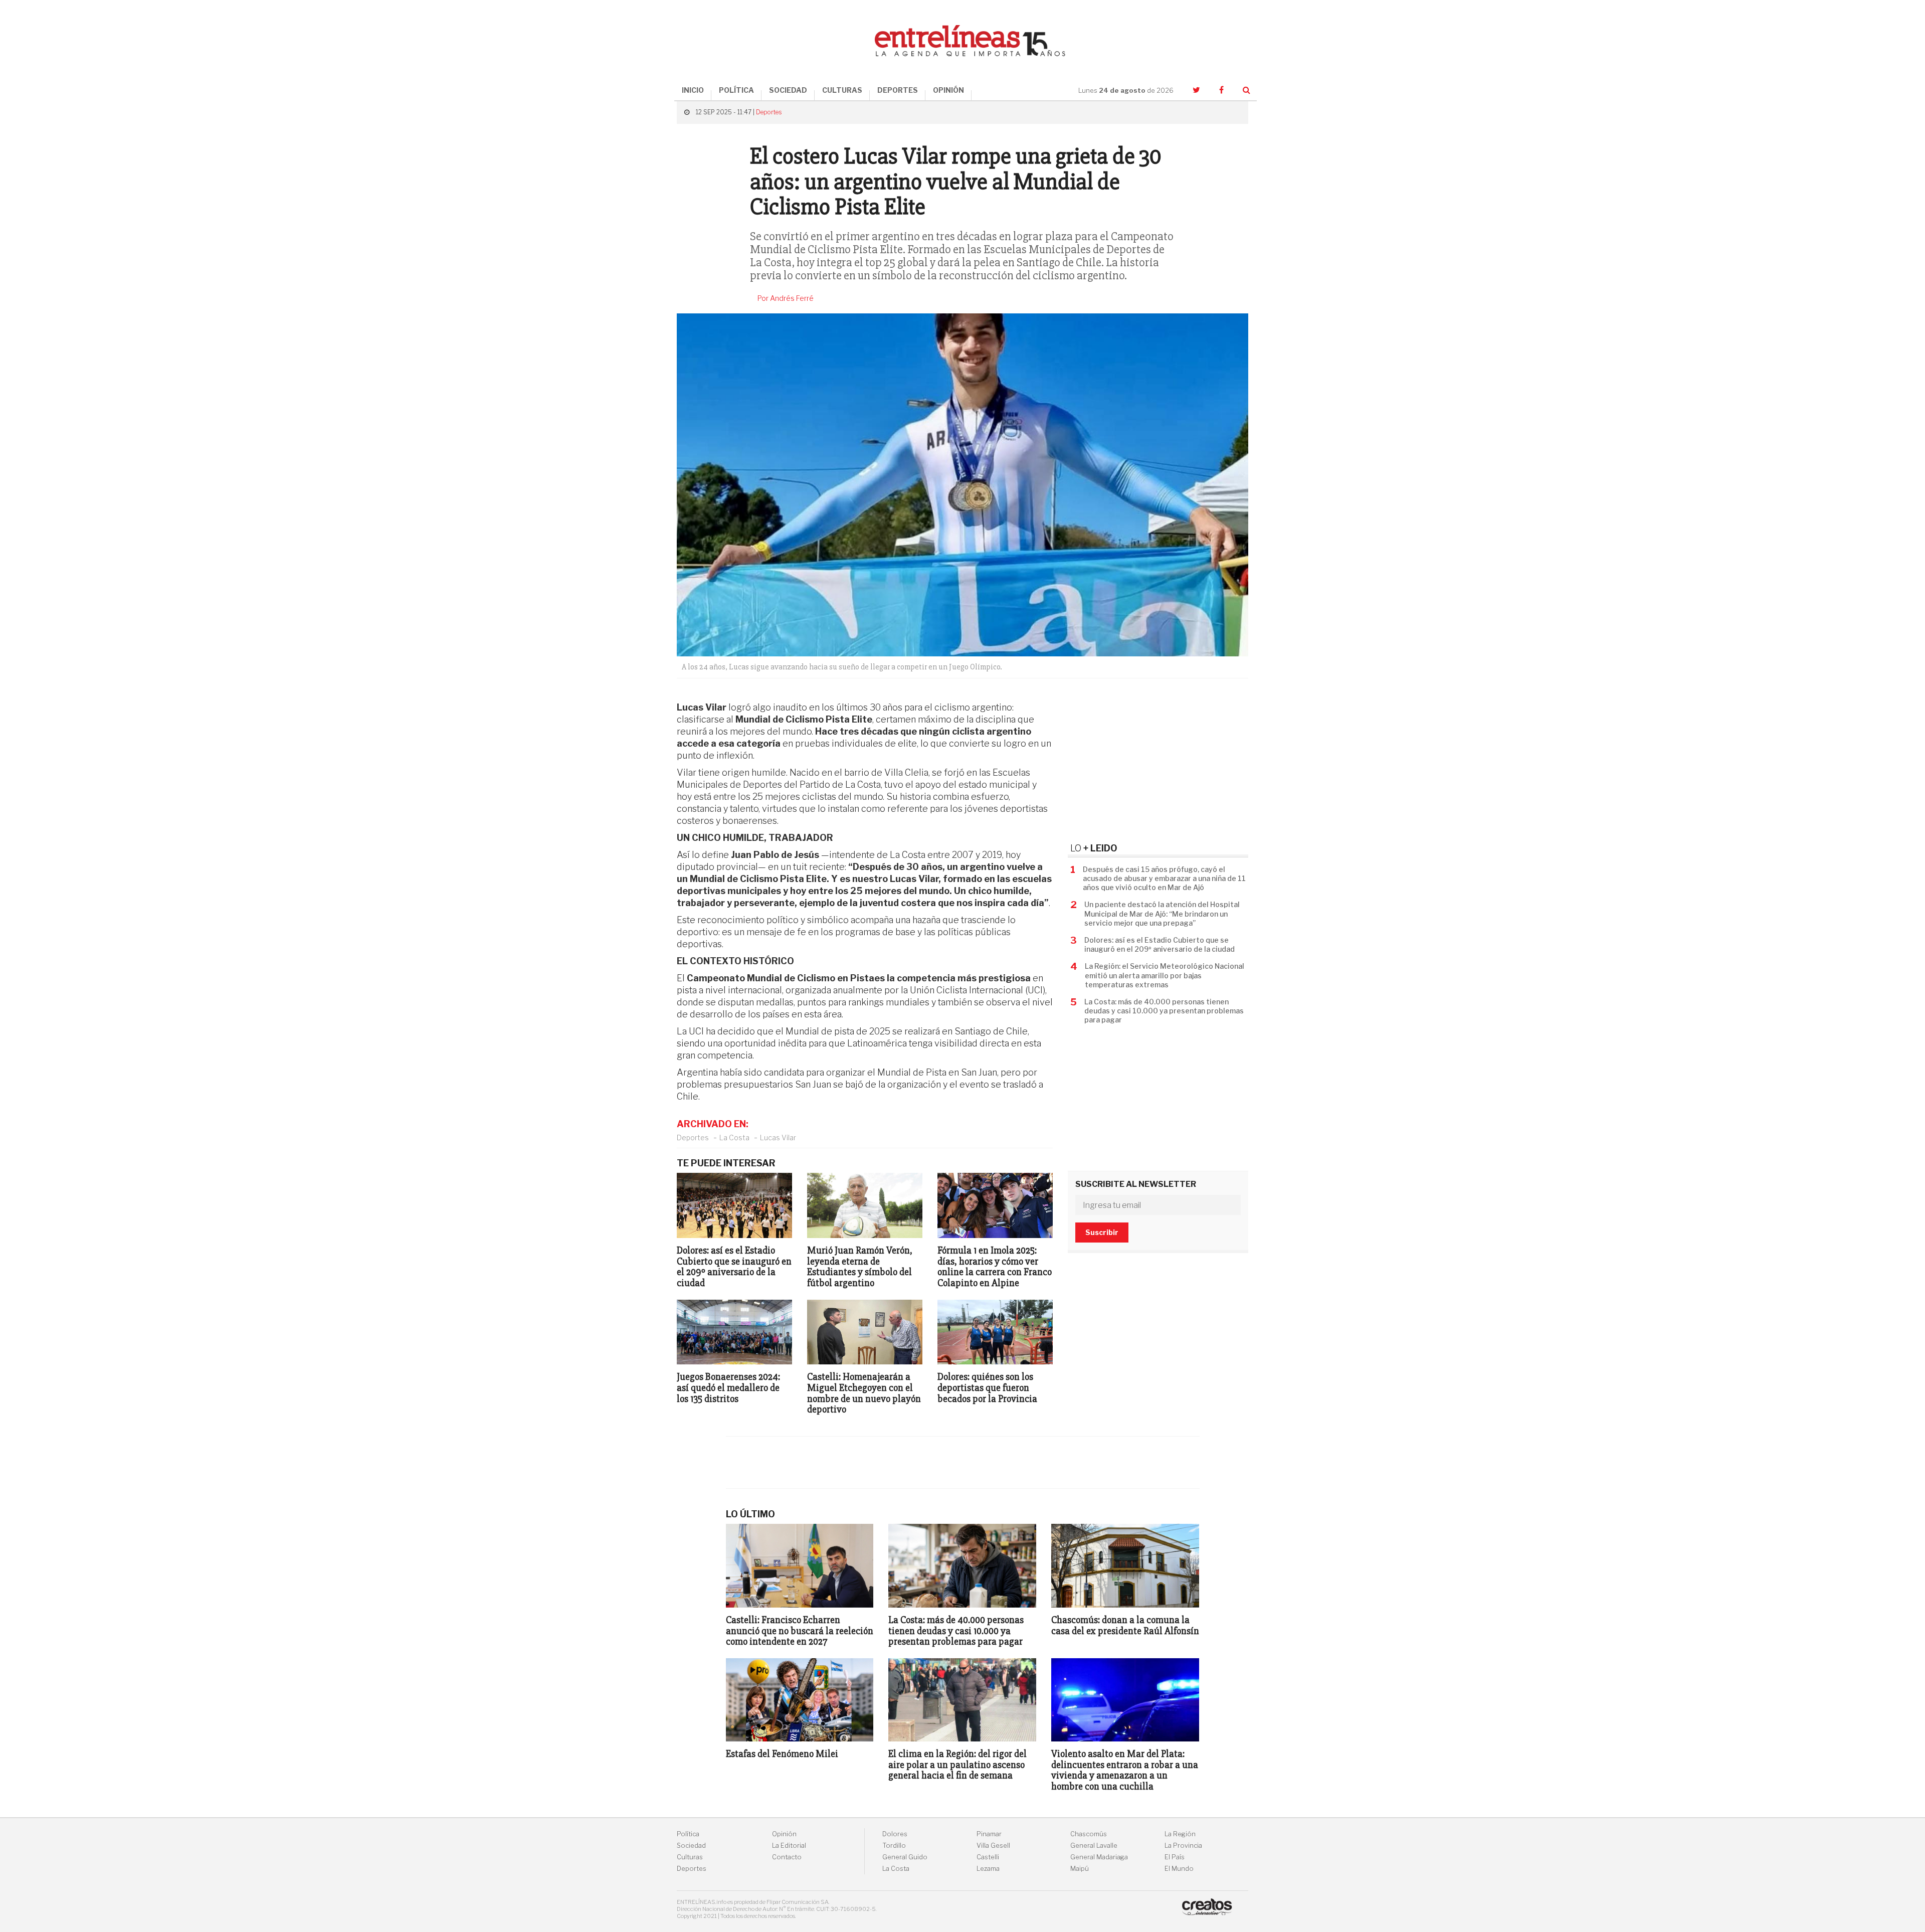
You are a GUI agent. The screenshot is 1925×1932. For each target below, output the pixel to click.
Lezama (988, 1869)
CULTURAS (842, 90)
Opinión (784, 1834)
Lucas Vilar (778, 1137)
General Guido (905, 1857)
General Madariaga (1099, 1857)
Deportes (769, 112)
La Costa (734, 1137)
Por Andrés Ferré (786, 298)
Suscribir (1102, 1232)
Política (688, 1834)
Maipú (1080, 1869)
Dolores (895, 1834)
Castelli (988, 1857)
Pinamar (989, 1834)
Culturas (690, 1857)
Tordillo (894, 1846)
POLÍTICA (736, 90)
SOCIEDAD (788, 90)
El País (1175, 1857)
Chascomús (1089, 1834)
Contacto (787, 1857)
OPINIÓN (948, 90)
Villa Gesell (993, 1846)
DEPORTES (898, 90)
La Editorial (789, 1846)
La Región (1180, 1834)
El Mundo (1179, 1869)
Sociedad (691, 1846)
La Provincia (1183, 1846)
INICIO (693, 90)
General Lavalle (1094, 1846)
